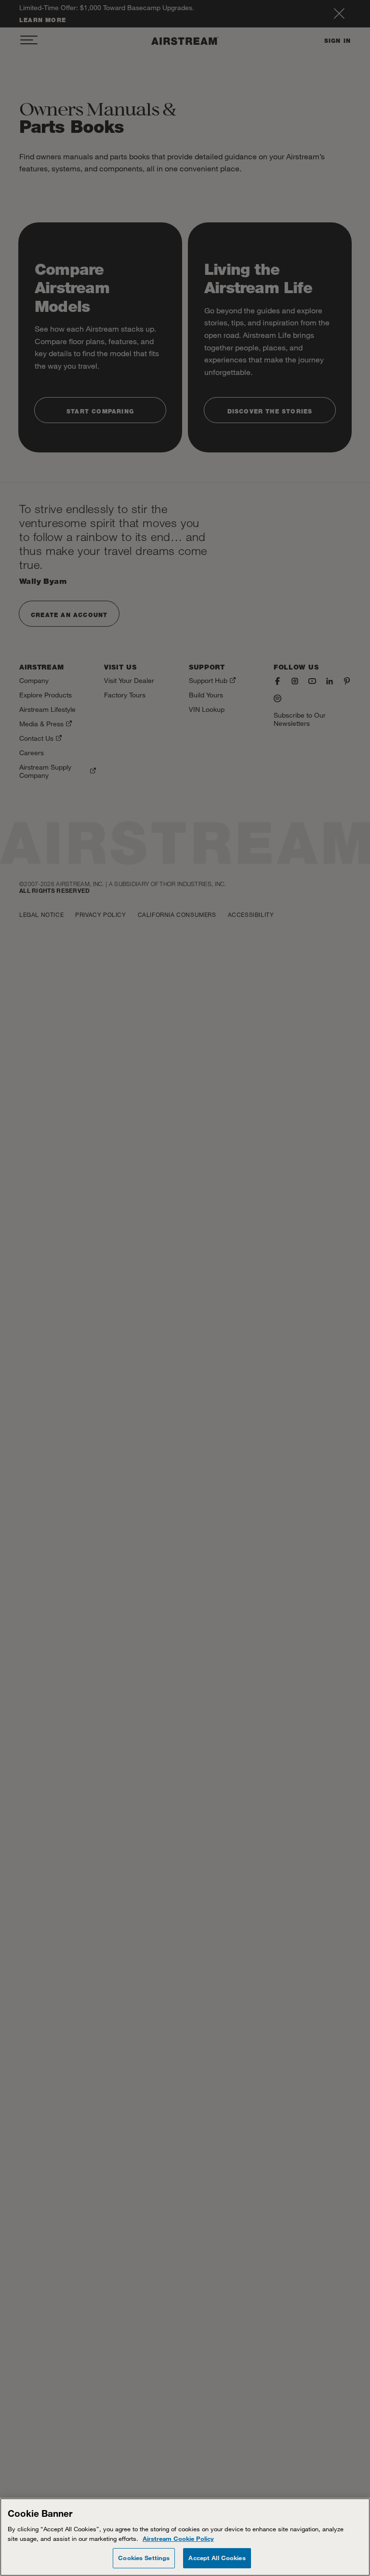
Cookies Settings (144, 2558)
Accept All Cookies (217, 2558)
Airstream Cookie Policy (178, 2538)
